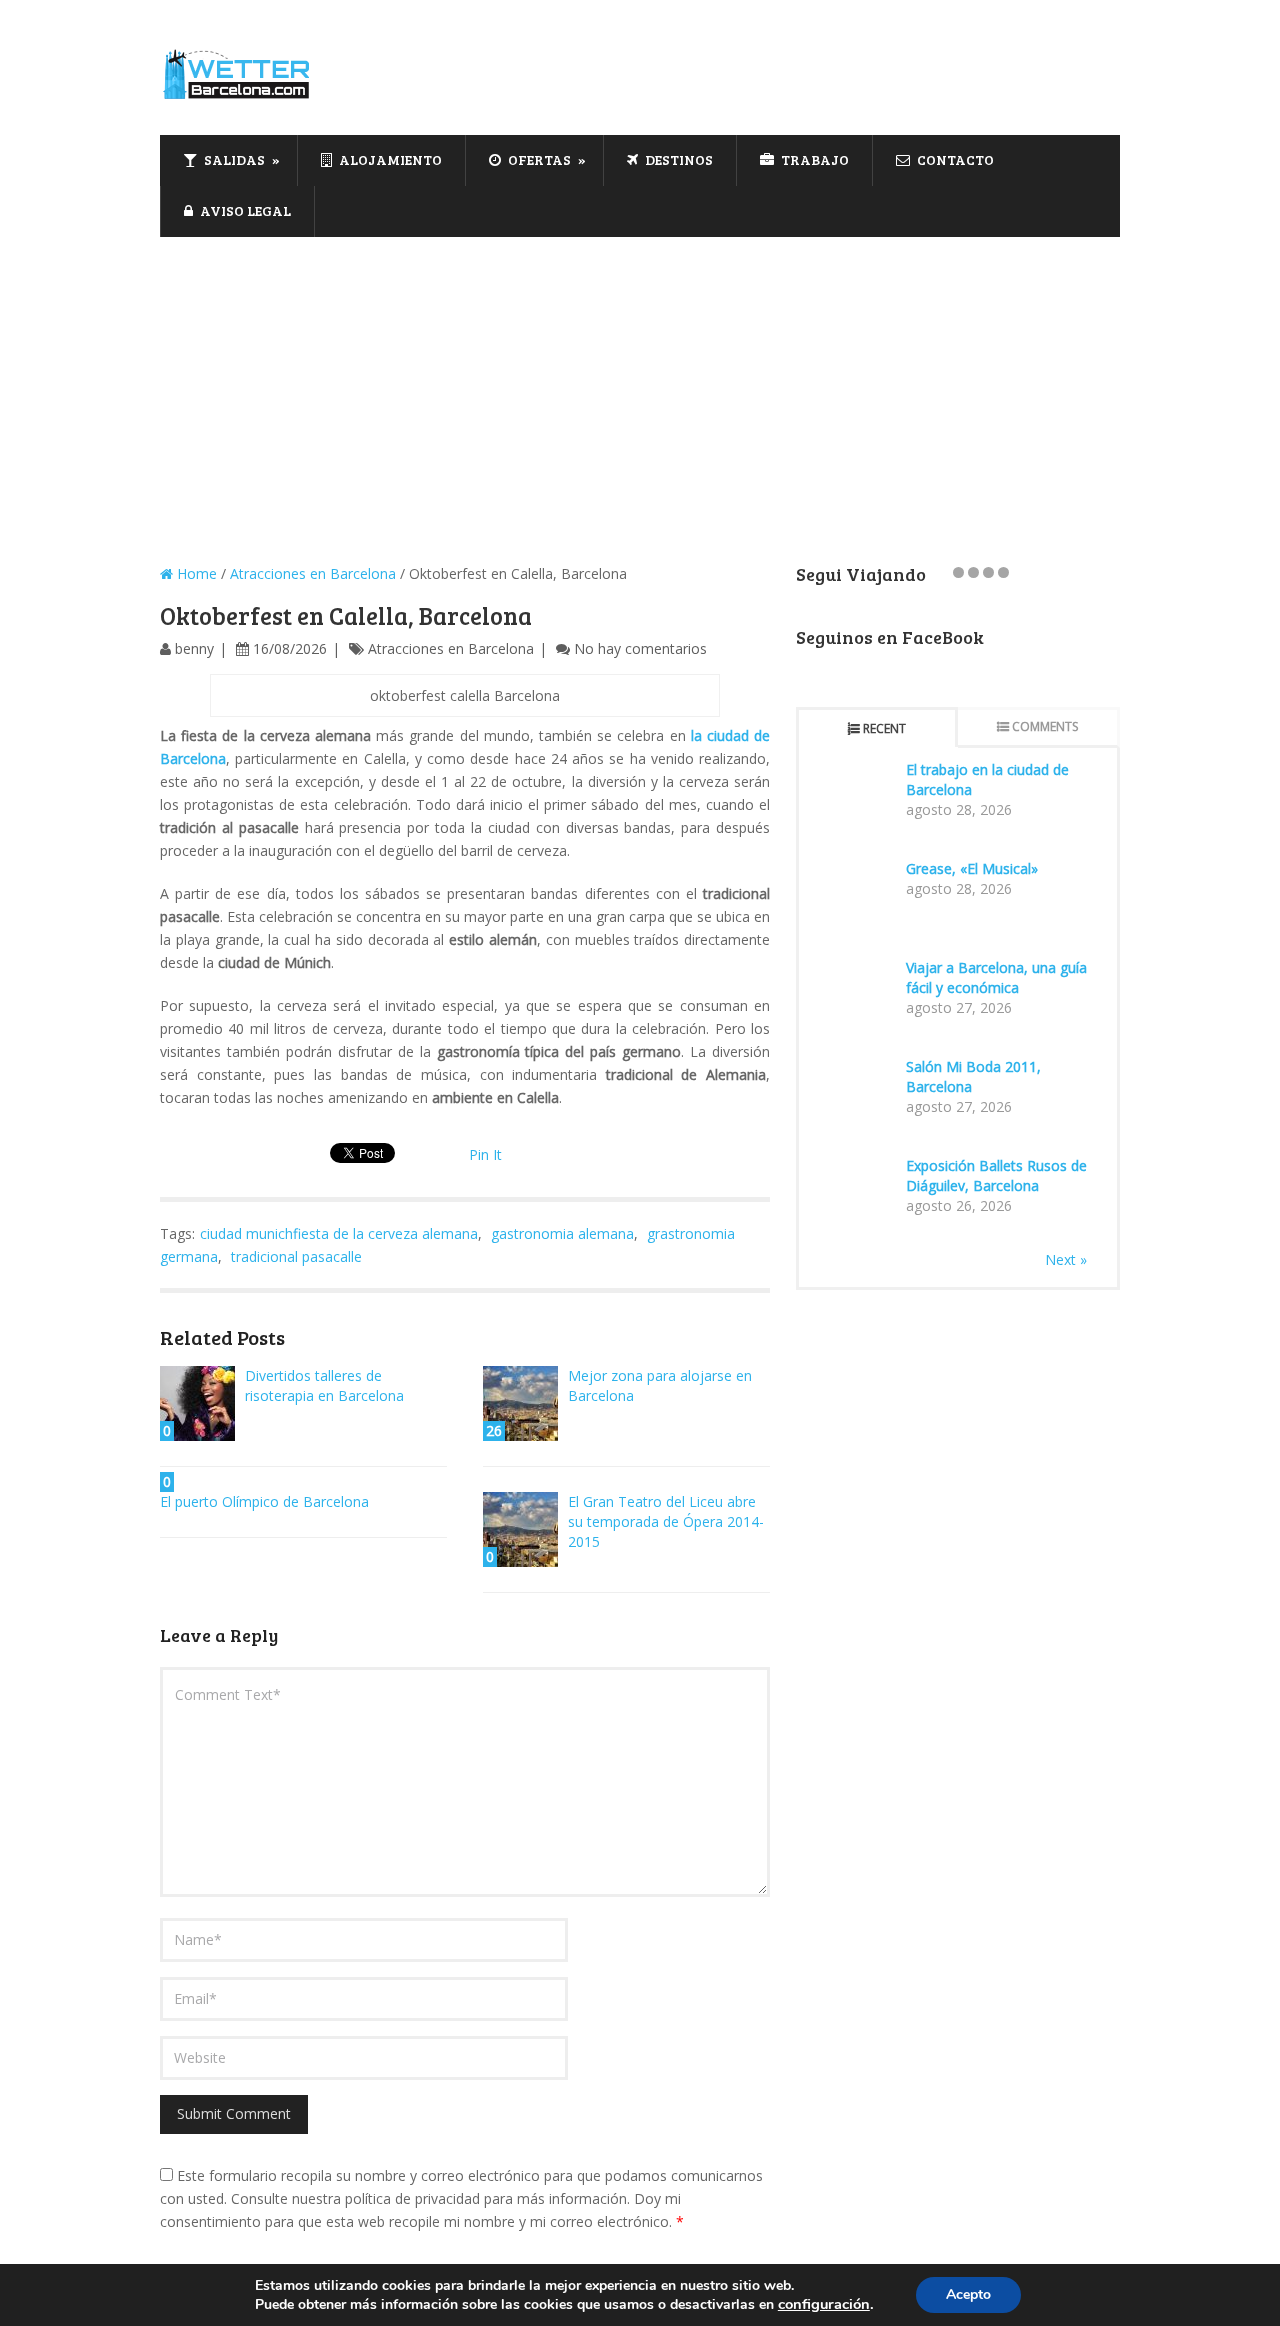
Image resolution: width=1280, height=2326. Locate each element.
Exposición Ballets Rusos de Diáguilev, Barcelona (996, 1175)
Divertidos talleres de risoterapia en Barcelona (324, 1385)
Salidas (233, 159)
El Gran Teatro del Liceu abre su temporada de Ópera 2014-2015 (666, 1521)
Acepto (968, 2294)
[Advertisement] (640, 387)
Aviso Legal (244, 210)
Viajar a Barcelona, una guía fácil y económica (996, 977)
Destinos (677, 159)
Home (195, 573)
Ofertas (538, 159)
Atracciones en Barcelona (313, 573)
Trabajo (813, 159)
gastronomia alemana (562, 1233)
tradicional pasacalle (296, 1256)
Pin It (485, 1154)
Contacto (954, 159)
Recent (884, 728)
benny (194, 648)
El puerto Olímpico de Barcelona (264, 1501)
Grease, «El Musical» (972, 868)
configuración (824, 2304)
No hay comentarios (640, 648)
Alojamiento (389, 159)
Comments (1045, 726)
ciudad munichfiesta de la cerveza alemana (339, 1233)
